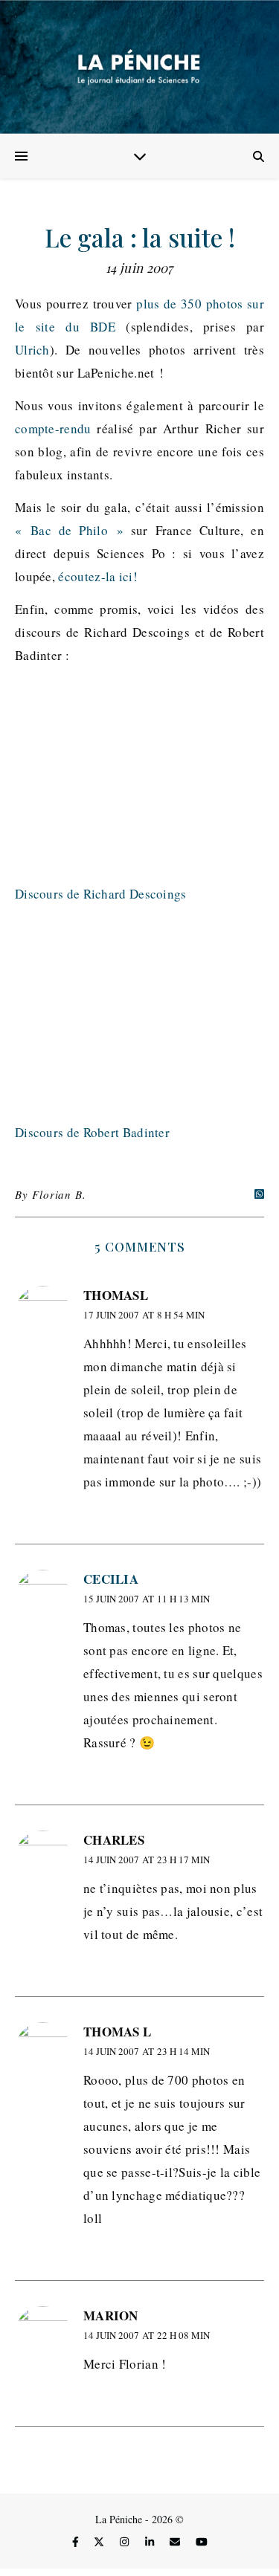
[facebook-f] (77, 2542)
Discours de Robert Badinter (92, 1132)
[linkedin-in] (151, 2542)
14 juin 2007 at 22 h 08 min (147, 2335)
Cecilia (111, 1579)
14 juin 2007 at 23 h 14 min (147, 2051)
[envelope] (176, 2542)
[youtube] (202, 2542)
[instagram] (126, 2542)
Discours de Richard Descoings (101, 894)
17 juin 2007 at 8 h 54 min (144, 1315)
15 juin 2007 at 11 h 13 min (147, 1599)
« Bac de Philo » (69, 530)
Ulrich (32, 350)
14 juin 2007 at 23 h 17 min (147, 1860)
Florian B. (59, 1194)
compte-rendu (53, 428)
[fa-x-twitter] (100, 2542)
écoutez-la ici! (98, 576)
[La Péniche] (139, 67)
